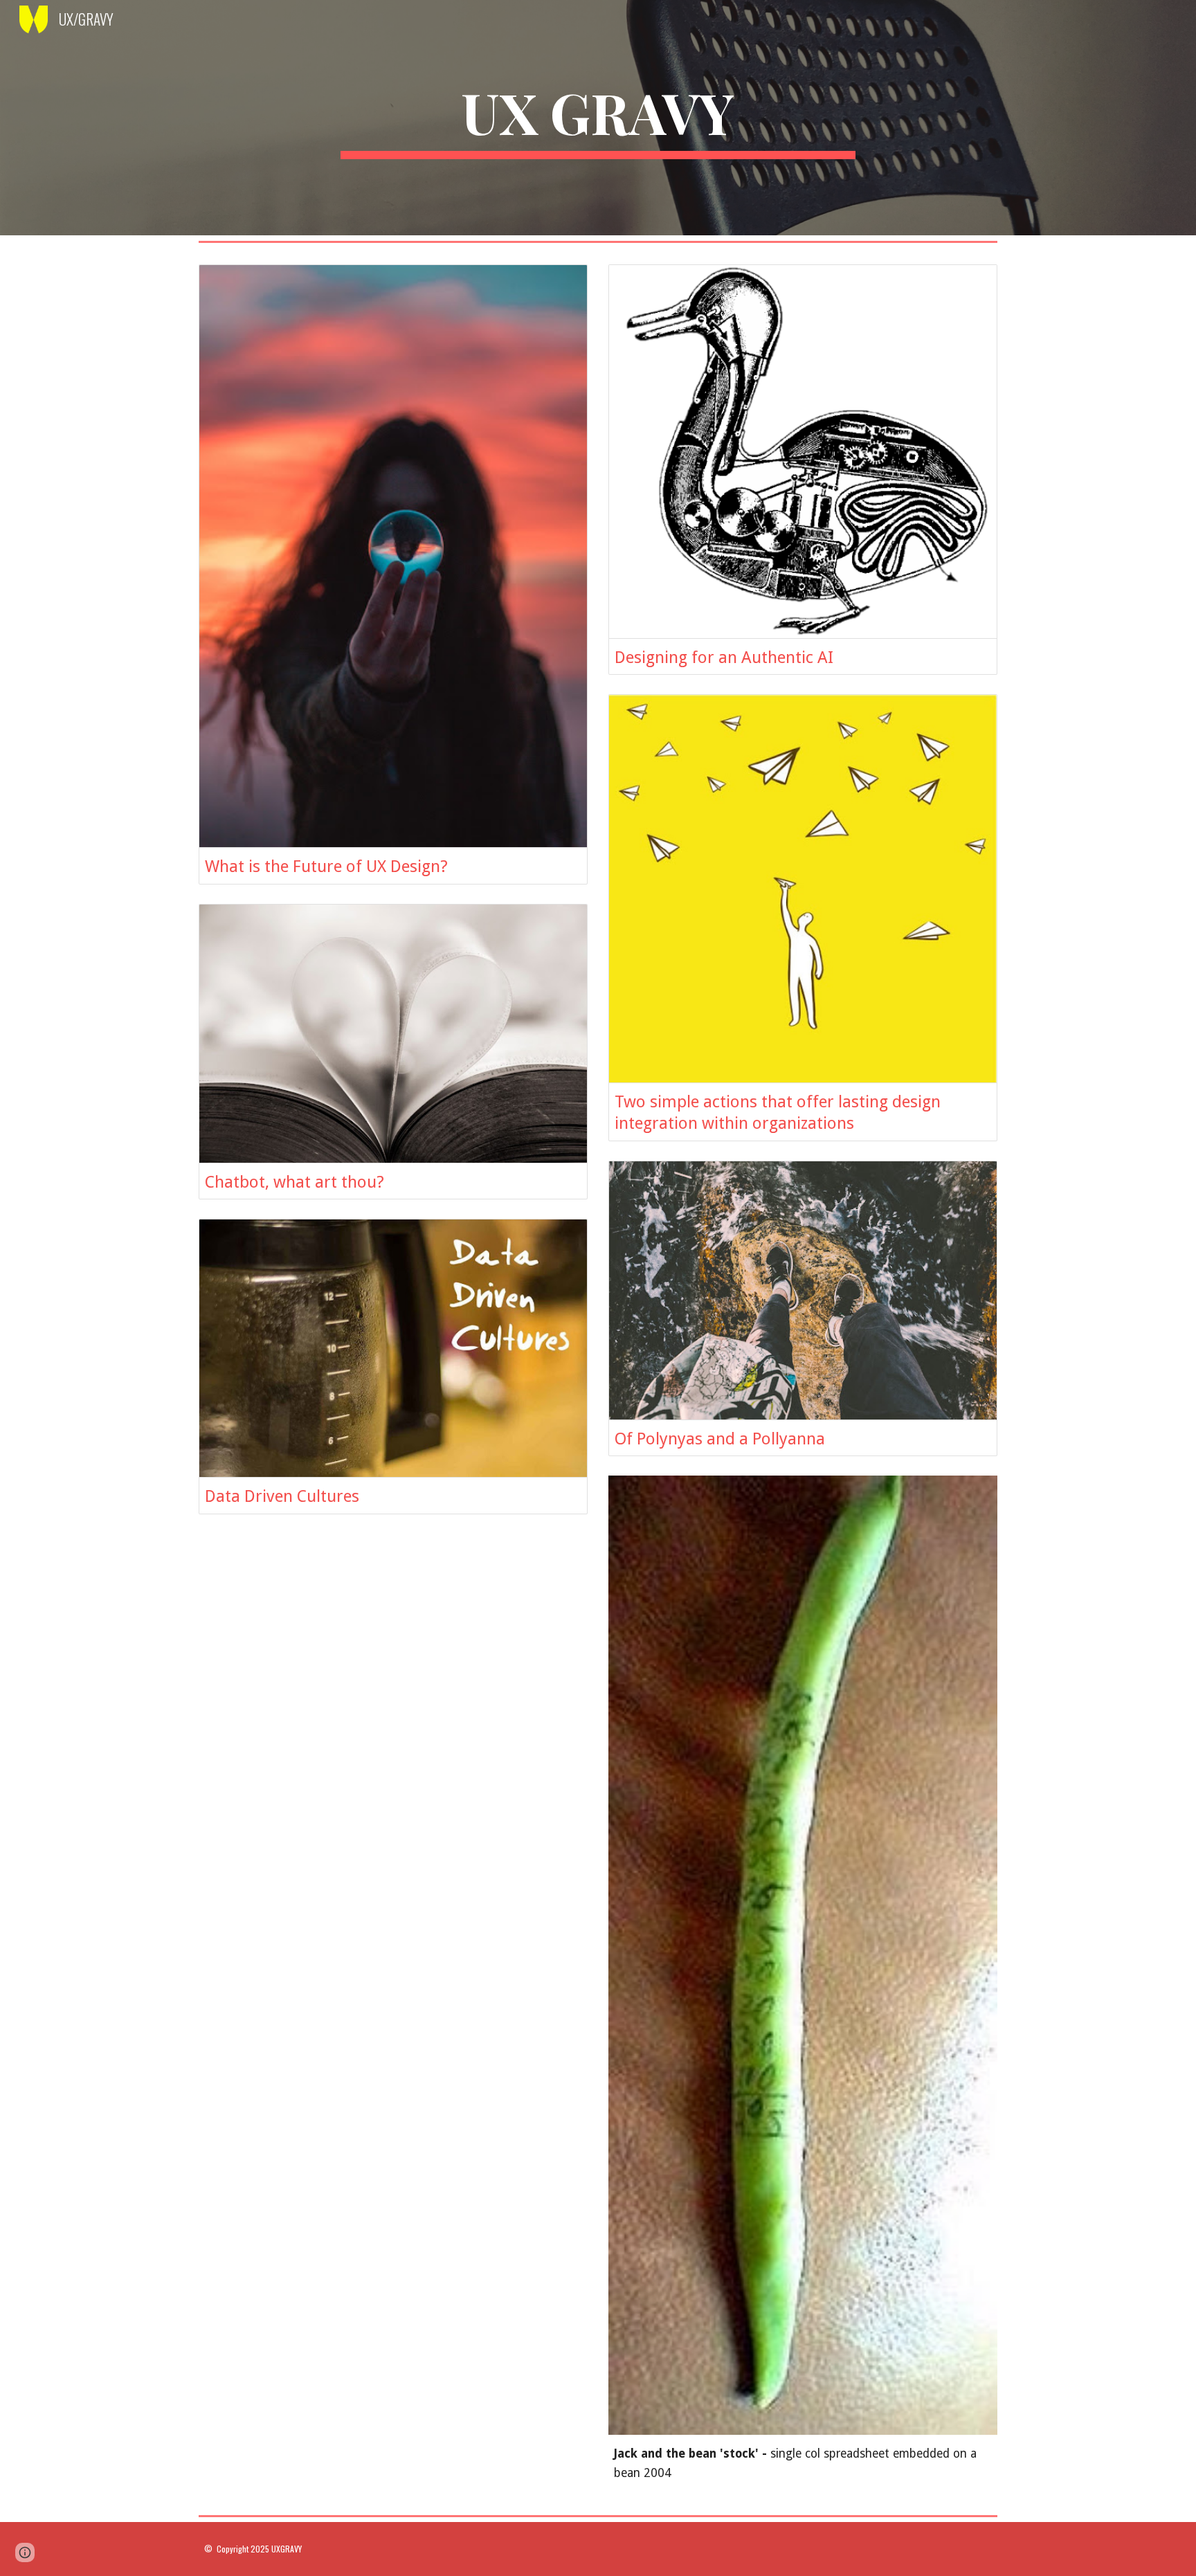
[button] (25, 2552)
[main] (598, 118)
